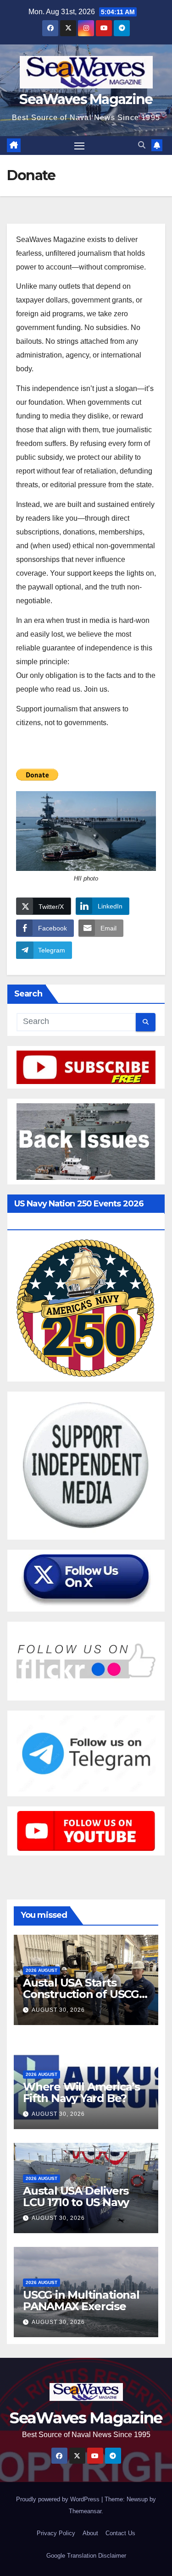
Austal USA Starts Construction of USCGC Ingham (85, 1994)
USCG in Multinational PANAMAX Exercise (81, 2301)
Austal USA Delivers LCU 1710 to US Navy (76, 2196)
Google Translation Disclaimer (86, 2556)
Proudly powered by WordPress (59, 2499)
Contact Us (120, 2533)
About (90, 2533)
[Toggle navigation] (79, 146)
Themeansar (85, 2511)
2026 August (42, 1970)
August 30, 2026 (58, 2010)
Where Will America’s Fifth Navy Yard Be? (81, 2092)
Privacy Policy (56, 2533)
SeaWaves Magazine (86, 99)
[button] (142, 145)
